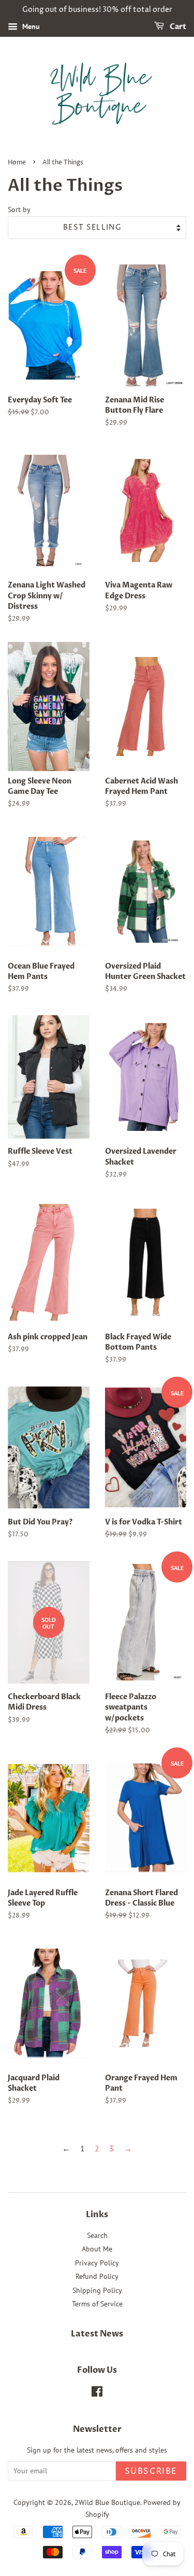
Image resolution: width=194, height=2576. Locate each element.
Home (17, 163)
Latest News (97, 2334)
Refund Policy (97, 2276)
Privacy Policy (97, 2263)
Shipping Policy (97, 2290)
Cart (177, 27)
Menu (30, 26)
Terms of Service (97, 2304)
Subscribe (151, 2471)
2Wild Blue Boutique (107, 2502)
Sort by (19, 209)
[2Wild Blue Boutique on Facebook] (97, 2393)
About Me (97, 2249)
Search (97, 2235)
